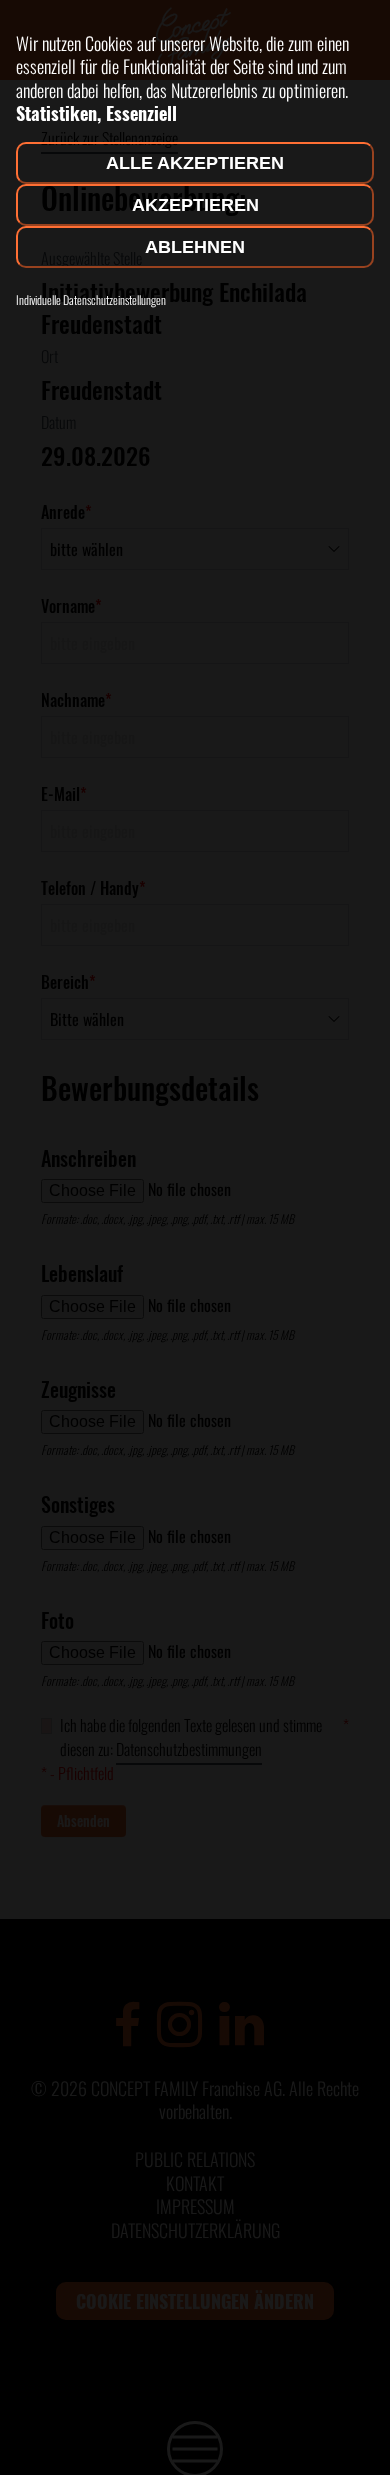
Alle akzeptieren (195, 163)
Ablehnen (195, 247)
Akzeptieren (195, 205)
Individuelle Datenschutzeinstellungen (91, 300)
